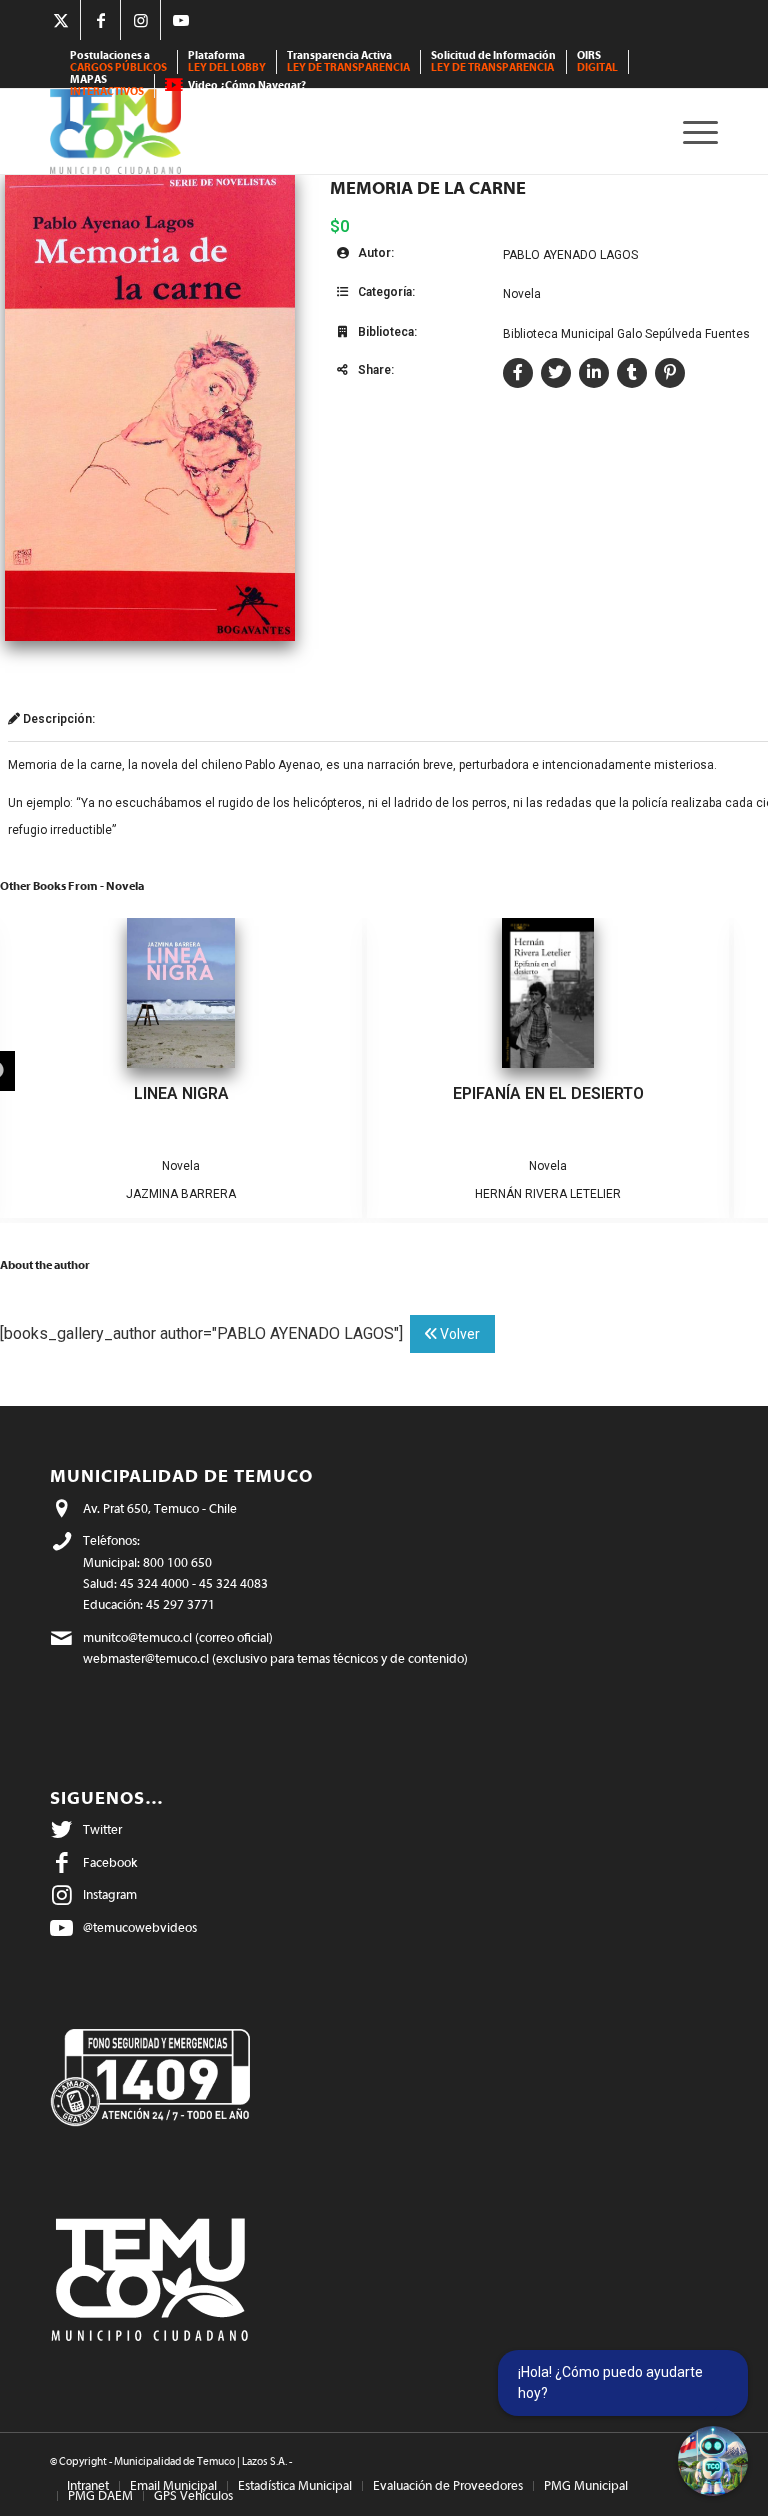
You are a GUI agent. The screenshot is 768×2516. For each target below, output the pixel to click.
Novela (522, 294)
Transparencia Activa (348, 61)
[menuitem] (119, 62)
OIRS (597, 61)
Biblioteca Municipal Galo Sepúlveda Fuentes (626, 334)
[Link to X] (60, 20)
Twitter (102, 1829)
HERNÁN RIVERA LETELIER (548, 1194)
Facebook (110, 1862)
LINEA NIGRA (181, 1093)
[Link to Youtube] (181, 20)
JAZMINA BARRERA (181, 1194)
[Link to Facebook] (100, 20)
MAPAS (107, 85)
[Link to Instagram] (140, 20)
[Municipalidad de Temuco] (115, 131)
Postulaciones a (118, 61)
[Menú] (695, 131)
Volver (458, 1334)
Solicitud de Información (493, 61)
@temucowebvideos (140, 1927)
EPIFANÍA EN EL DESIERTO (548, 1093)
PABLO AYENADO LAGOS (570, 255)
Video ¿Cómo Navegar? (247, 85)
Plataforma (227, 61)
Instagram (110, 1894)
